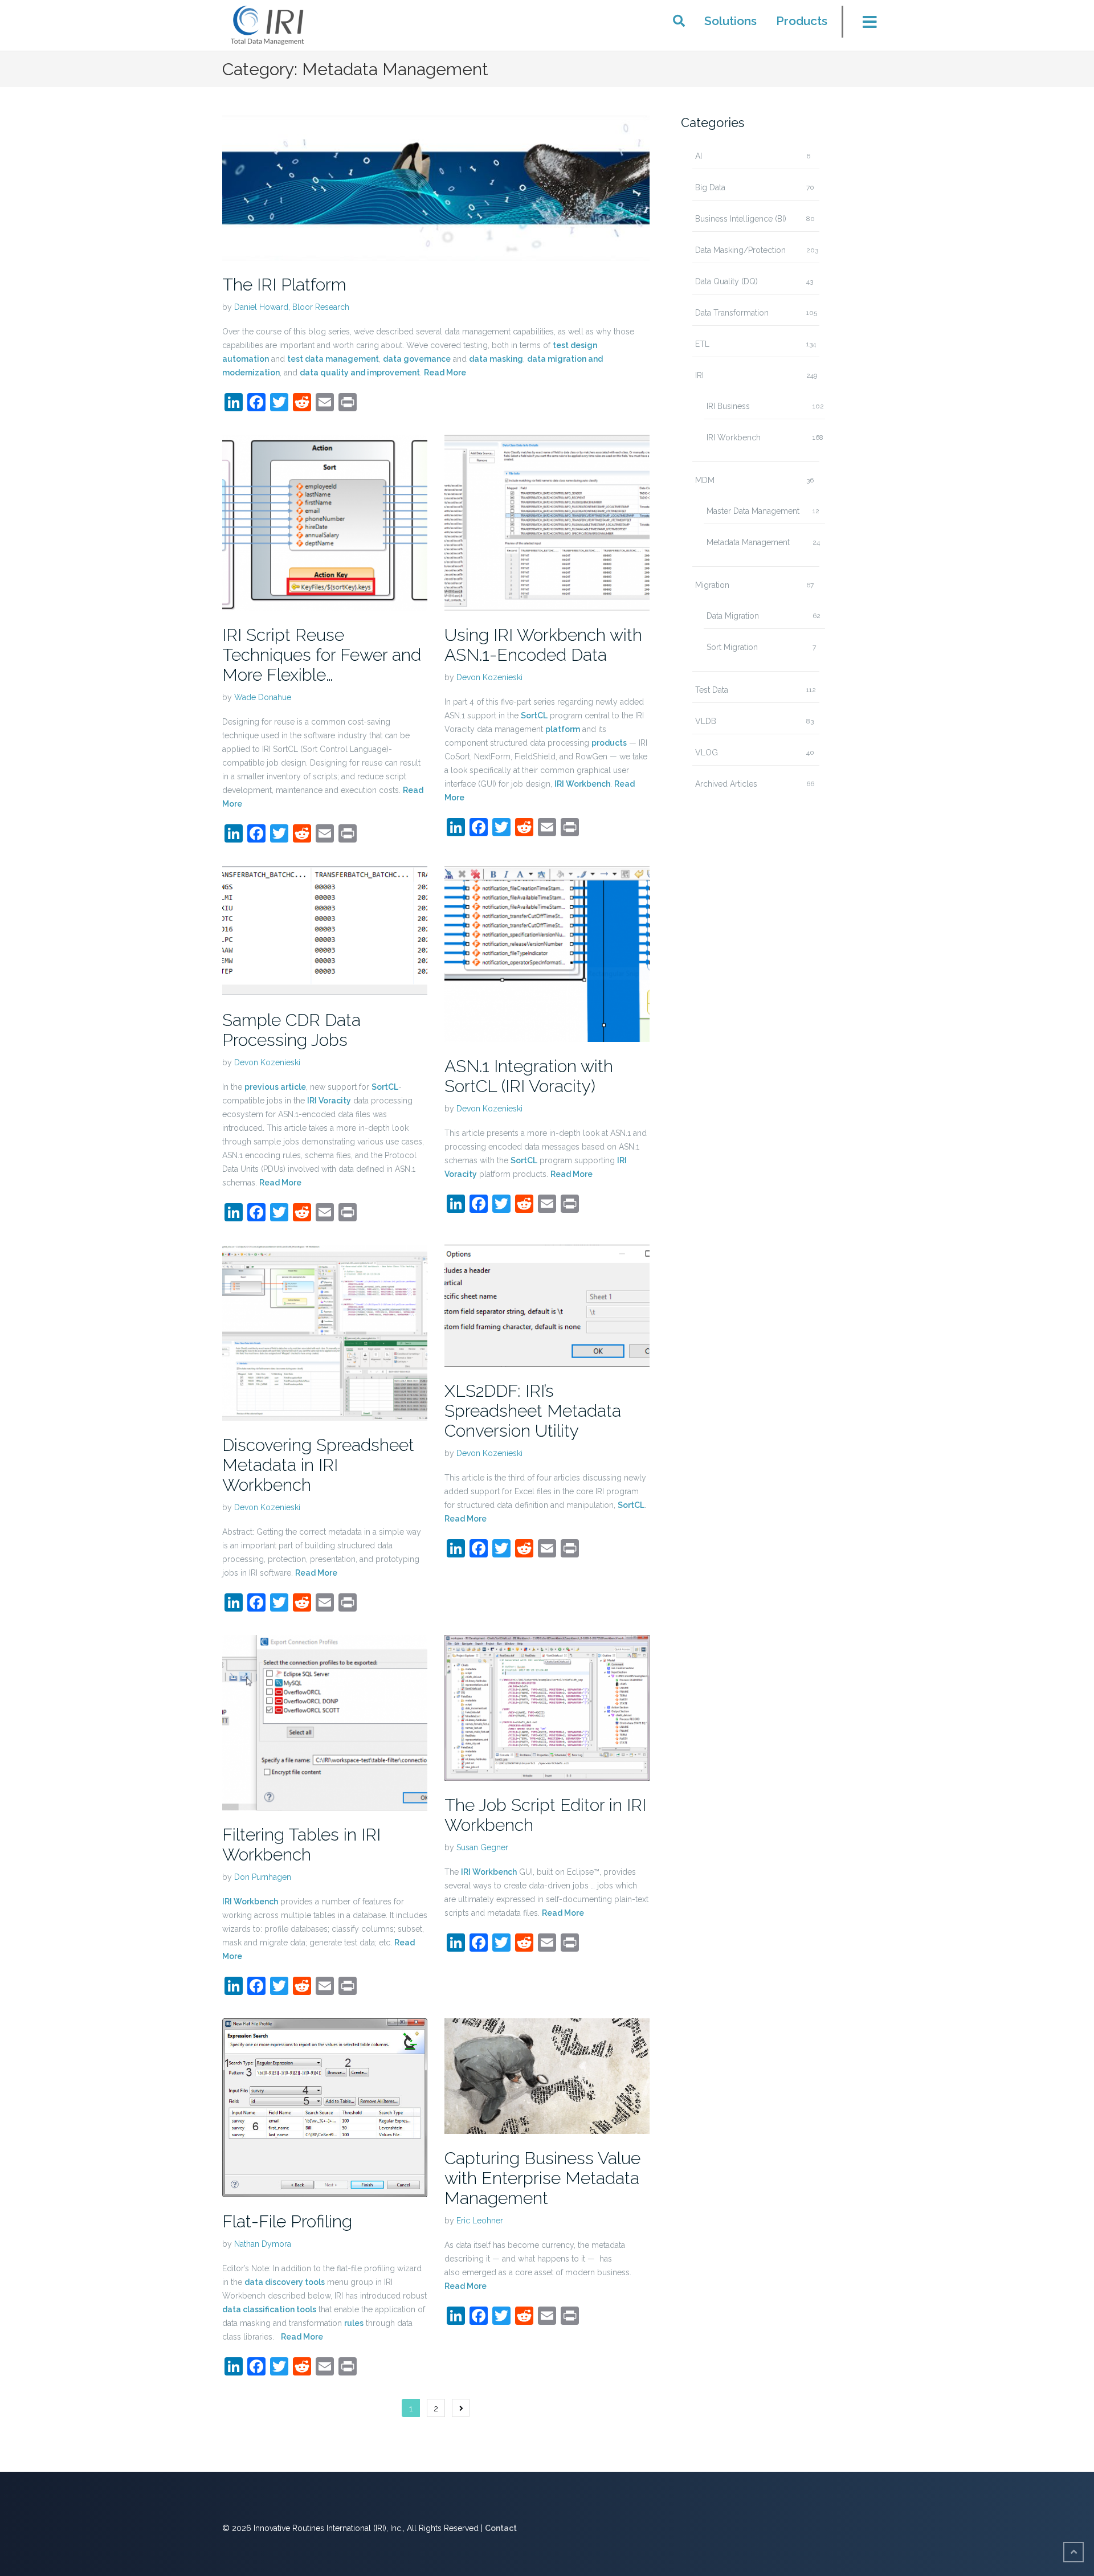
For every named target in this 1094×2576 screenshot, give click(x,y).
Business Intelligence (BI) (741, 219)
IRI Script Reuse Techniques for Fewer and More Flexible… (322, 655)
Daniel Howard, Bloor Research (292, 307)
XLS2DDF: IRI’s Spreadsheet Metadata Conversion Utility (533, 1411)
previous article (275, 1087)
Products (802, 21)
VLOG (707, 753)
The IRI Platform (284, 285)
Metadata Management (748, 542)
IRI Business (728, 406)
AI (699, 156)
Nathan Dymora (263, 2244)
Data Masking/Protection (740, 250)
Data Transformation (732, 313)
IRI (699, 375)
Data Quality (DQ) (726, 281)
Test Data (712, 690)
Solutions (730, 21)
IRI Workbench (582, 784)
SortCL (534, 715)
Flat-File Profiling (287, 2221)
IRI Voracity (329, 1101)
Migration (712, 585)
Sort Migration (732, 647)
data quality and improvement (360, 373)
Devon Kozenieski (489, 677)
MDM (705, 480)
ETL (702, 344)
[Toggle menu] (863, 25)
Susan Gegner (482, 1847)
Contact (501, 2528)
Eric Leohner (480, 2221)
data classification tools (269, 2309)
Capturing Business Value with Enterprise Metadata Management (542, 2178)
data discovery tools (285, 2282)
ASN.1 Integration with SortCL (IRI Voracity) (529, 1076)
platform (563, 729)
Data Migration (733, 616)
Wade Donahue (263, 697)
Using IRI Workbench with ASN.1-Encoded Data (543, 645)
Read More (445, 373)
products (609, 743)
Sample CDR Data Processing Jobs (291, 1030)
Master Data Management (753, 511)
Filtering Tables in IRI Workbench (301, 1845)
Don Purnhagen (263, 1877)
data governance (417, 359)
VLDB (706, 721)
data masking (496, 359)
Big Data (710, 187)
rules (354, 2323)
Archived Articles (726, 784)
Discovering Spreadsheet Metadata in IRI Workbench (318, 1465)
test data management (333, 359)
